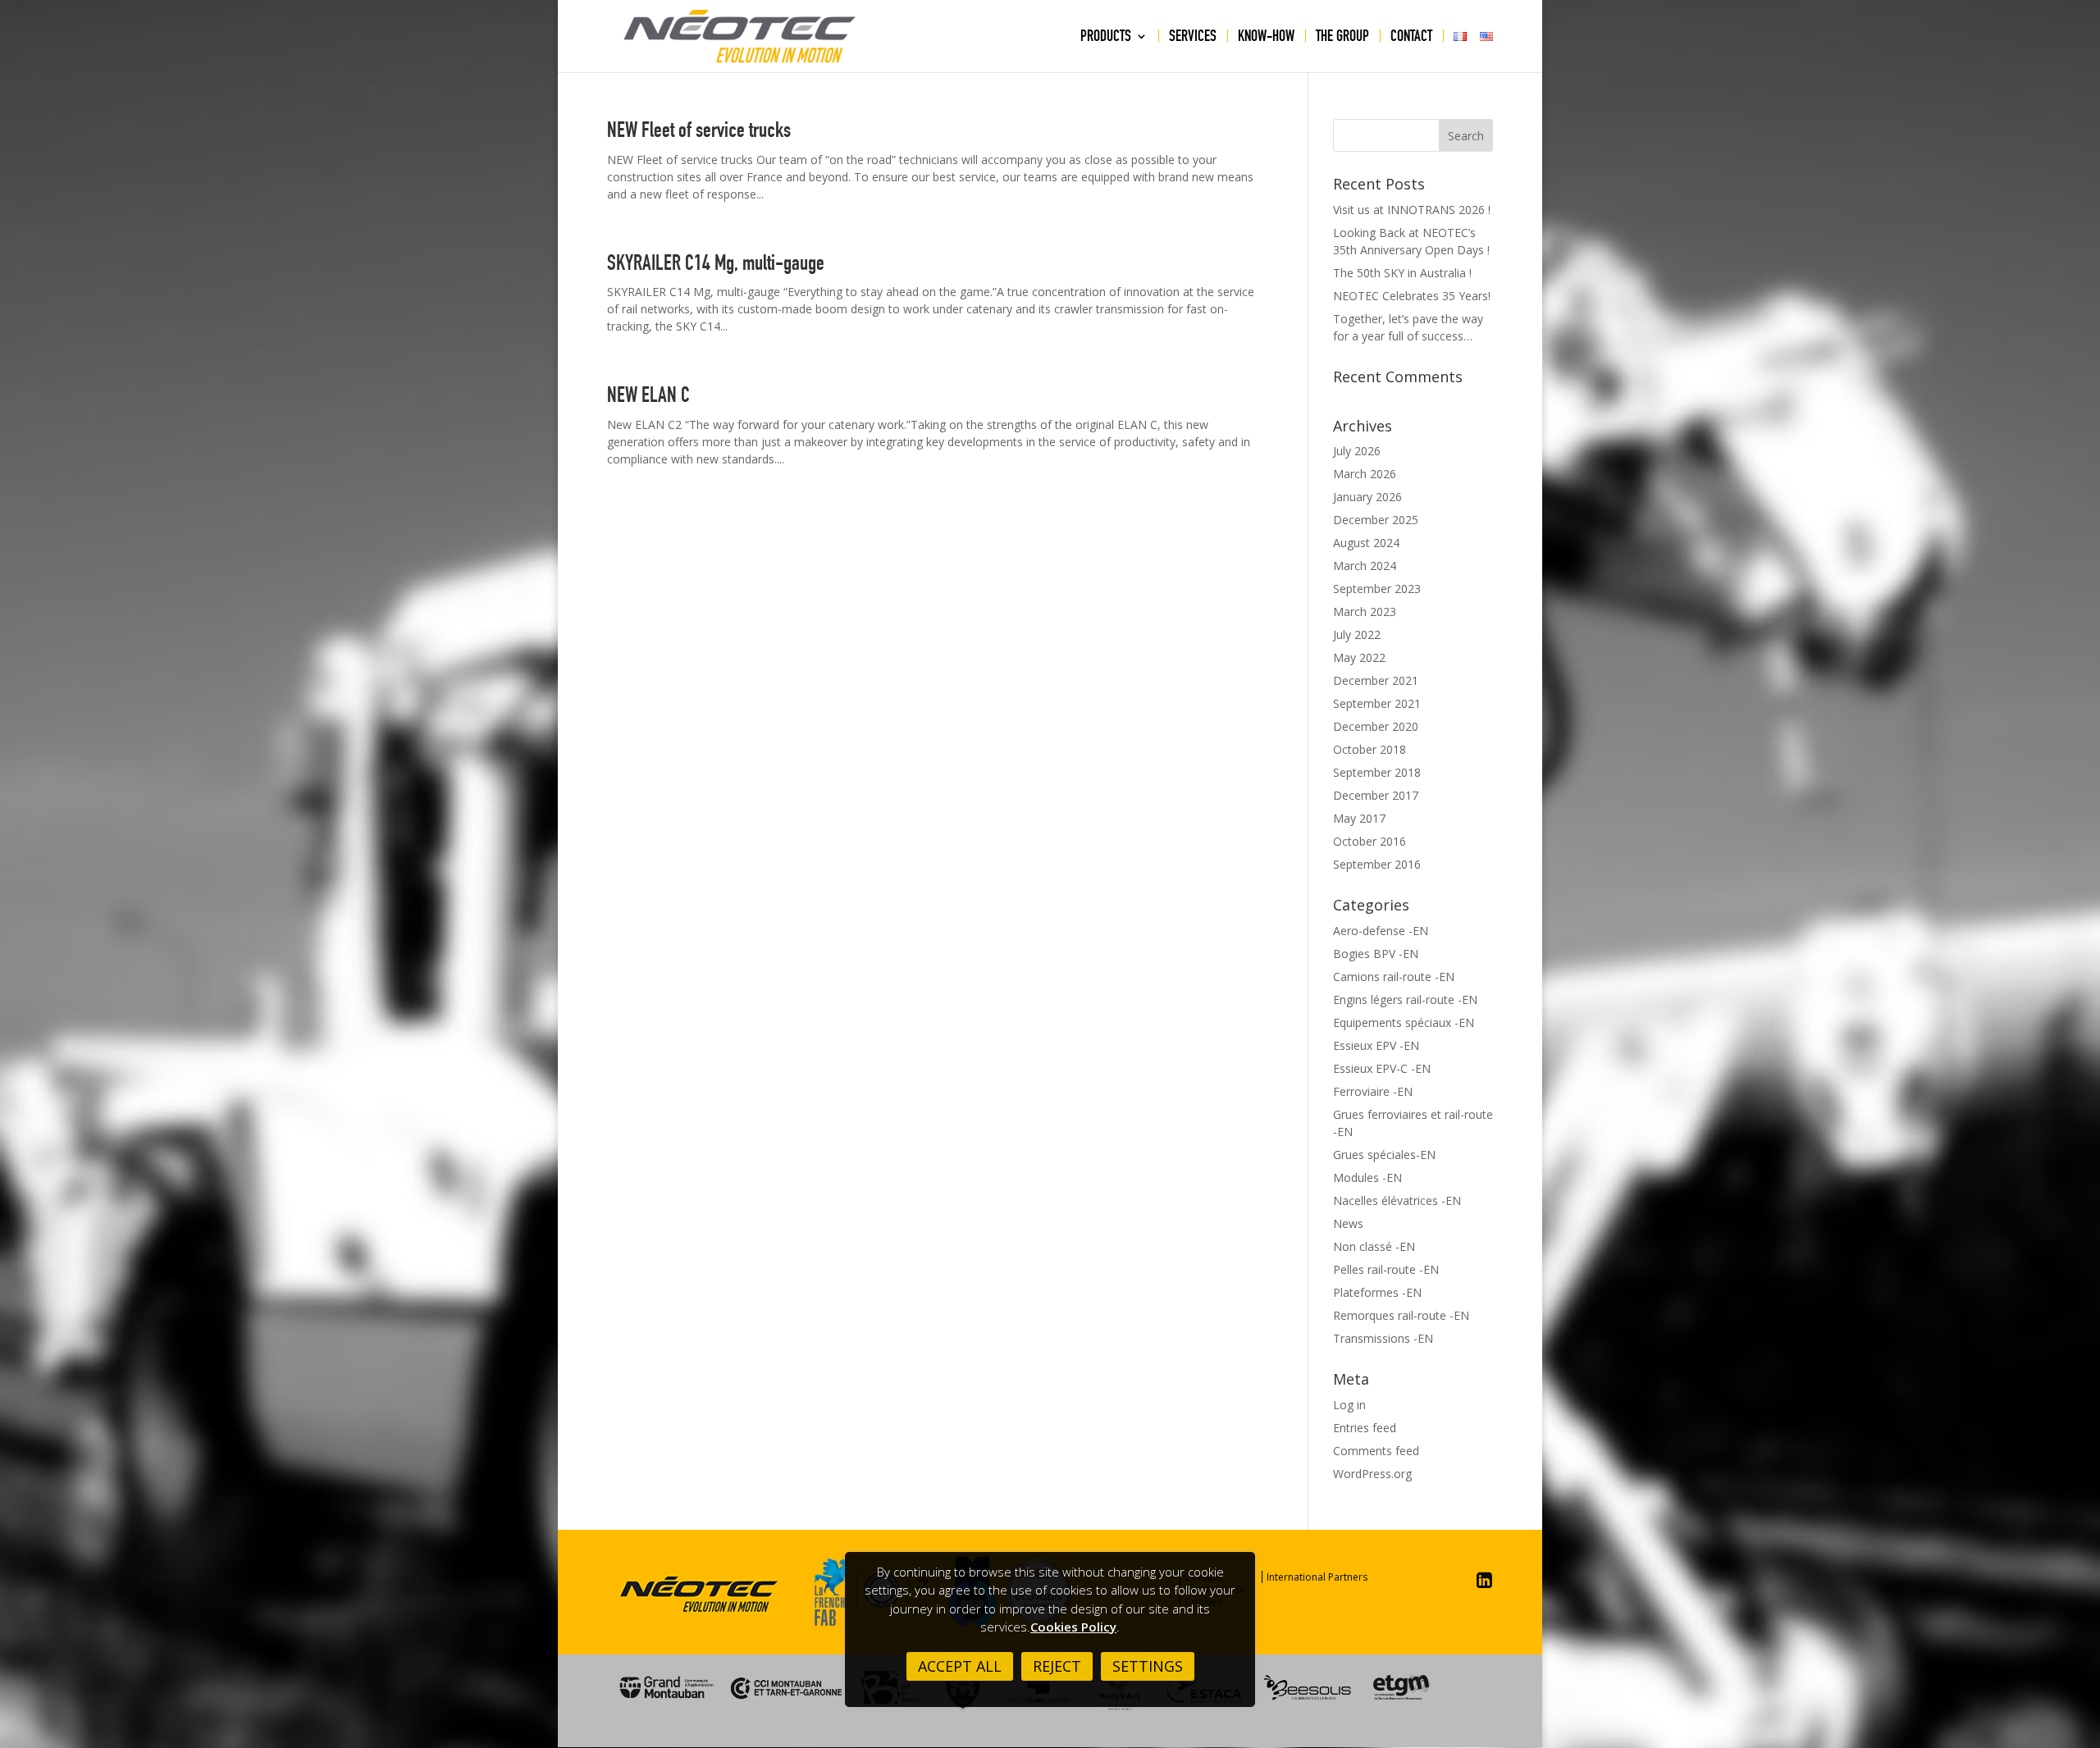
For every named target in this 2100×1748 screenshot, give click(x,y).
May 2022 (1359, 657)
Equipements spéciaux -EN (1404, 1022)
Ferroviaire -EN (1373, 1091)
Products (1106, 38)
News (1348, 1223)
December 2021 (1376, 680)
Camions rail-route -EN (1394, 977)
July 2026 (1357, 451)
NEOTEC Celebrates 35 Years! (1412, 296)
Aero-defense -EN (1381, 931)
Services (1193, 38)
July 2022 (1357, 634)
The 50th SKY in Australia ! (1402, 273)
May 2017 (1359, 818)
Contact (1411, 38)
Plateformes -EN (1377, 1292)
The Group (1342, 38)
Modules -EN (1367, 1178)
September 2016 (1377, 864)
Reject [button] (1057, 1666)
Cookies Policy (1073, 1627)
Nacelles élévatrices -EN (1397, 1200)
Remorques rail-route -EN (1401, 1315)
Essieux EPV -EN (1376, 1045)
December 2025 (1376, 520)
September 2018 (1377, 772)
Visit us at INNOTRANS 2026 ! (1412, 210)
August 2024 (1366, 543)
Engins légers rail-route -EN (1405, 1000)
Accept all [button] (960, 1666)
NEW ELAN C (648, 395)
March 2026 (1365, 474)
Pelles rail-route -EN (1386, 1269)
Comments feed (1376, 1451)
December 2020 (1376, 726)
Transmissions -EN (1383, 1338)
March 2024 (1365, 566)
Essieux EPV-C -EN (1382, 1068)
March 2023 (1365, 612)
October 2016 (1370, 841)
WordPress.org (1372, 1474)
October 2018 (1370, 749)
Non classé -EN (1374, 1246)
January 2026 (1367, 497)
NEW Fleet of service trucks (699, 130)
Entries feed (1365, 1428)
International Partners (1317, 1577)
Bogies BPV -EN (1376, 954)
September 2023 (1377, 589)
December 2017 (1376, 795)
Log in (1349, 1405)
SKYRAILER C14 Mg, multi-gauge (716, 263)
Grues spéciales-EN (1384, 1155)
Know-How (1266, 38)
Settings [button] (1148, 1666)
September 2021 (1377, 703)
